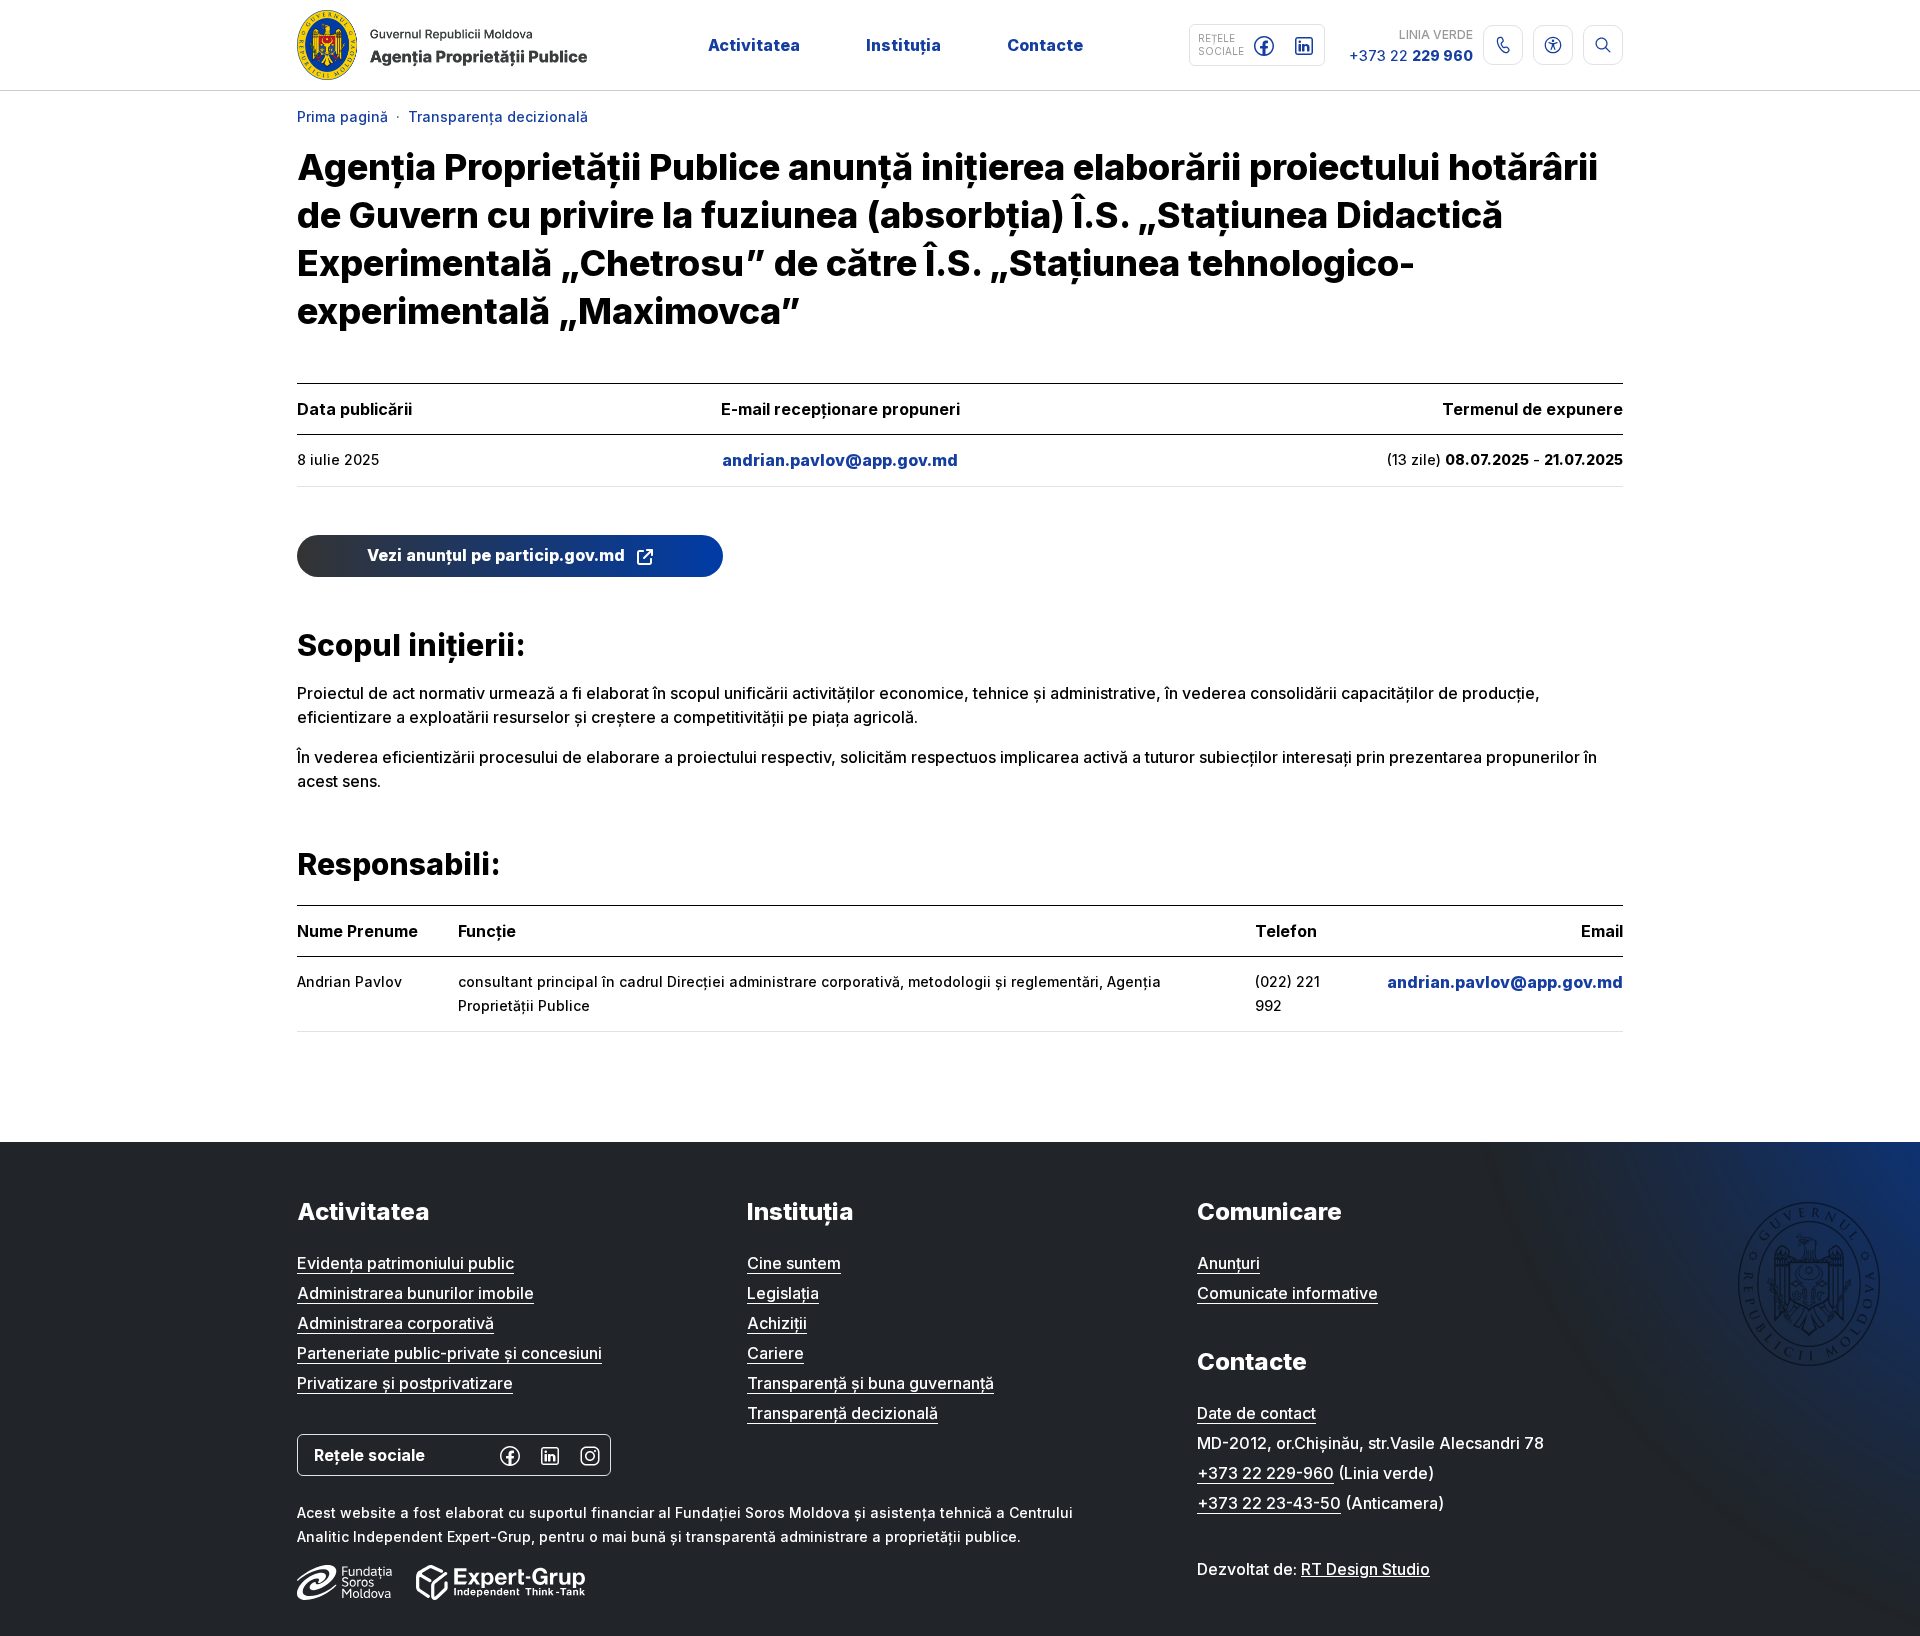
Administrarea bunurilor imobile (415, 1293)
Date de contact (1256, 1413)
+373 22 (1411, 55)
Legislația (783, 1293)
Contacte (1045, 45)
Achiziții (777, 1323)
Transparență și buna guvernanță (870, 1383)
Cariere (775, 1353)
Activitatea (754, 45)
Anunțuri (1228, 1263)
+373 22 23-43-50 (1269, 1503)
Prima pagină (342, 116)
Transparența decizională (498, 116)
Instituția (903, 45)
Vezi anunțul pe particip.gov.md (498, 555)
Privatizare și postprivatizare (405, 1383)
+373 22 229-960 (1265, 1473)
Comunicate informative (1287, 1293)
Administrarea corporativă (395, 1323)
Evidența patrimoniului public (405, 1263)
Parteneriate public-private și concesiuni (449, 1353)
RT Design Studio (1365, 1569)
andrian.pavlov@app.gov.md (840, 460)
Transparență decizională (842, 1413)
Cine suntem (794, 1263)
